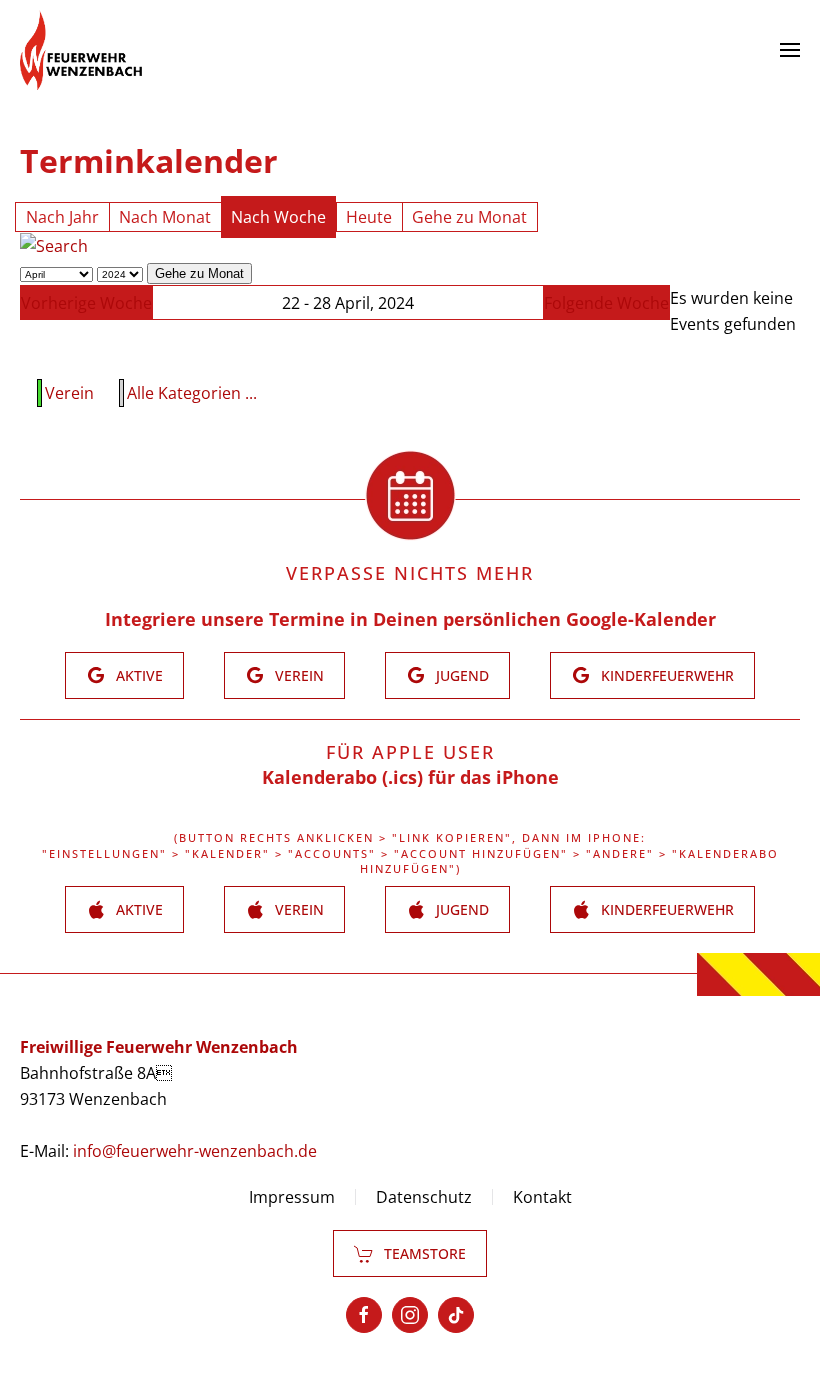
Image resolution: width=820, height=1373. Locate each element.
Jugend (462, 675)
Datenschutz (424, 1197)
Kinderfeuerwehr (667, 675)
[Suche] (54, 245)
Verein (69, 393)
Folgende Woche (606, 303)
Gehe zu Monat (469, 217)
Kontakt (542, 1197)
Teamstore (425, 1253)
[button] (790, 50)
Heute (369, 217)
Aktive (139, 675)
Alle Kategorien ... (192, 393)
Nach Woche (278, 217)
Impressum (292, 1197)
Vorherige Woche (86, 303)
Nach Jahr (62, 217)
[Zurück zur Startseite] (81, 50)
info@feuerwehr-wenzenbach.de (195, 1151)
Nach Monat (165, 217)
